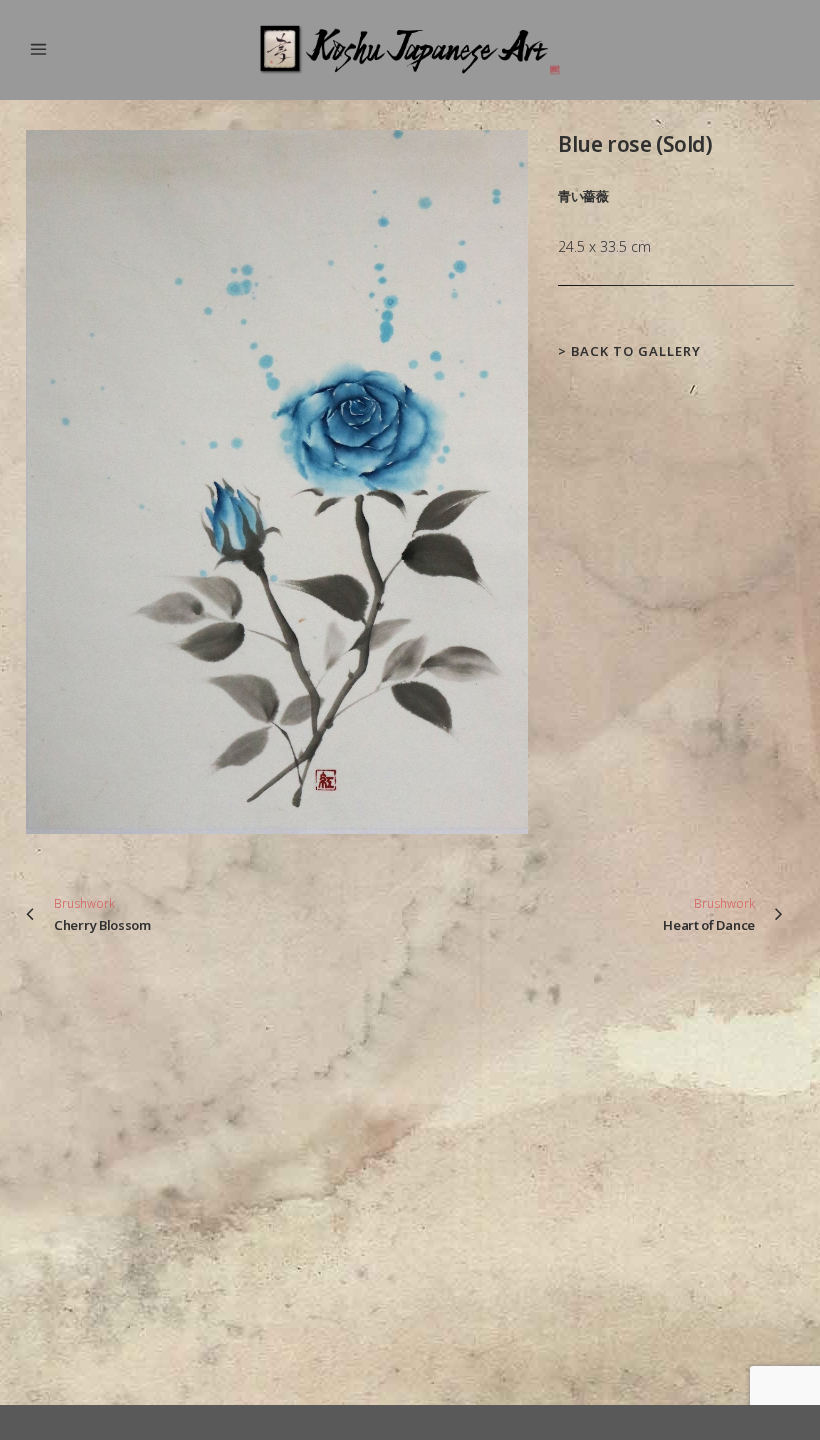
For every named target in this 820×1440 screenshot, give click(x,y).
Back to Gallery (636, 351)
